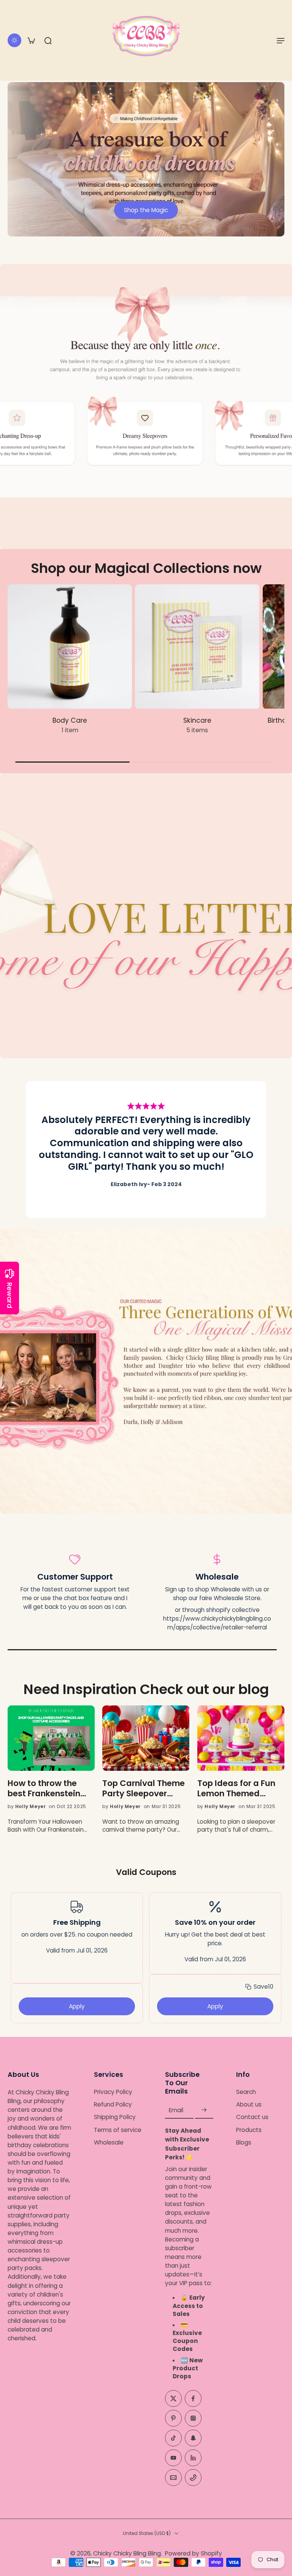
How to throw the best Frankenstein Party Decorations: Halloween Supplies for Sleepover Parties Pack (50, 1789)
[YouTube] (173, 2458)
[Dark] (14, 40)
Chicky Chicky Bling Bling (127, 2554)
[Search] (48, 40)
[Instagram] (193, 2419)
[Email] (173, 2478)
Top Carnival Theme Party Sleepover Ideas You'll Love (144, 1789)
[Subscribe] (204, 2110)
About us (249, 2105)
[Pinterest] (173, 2419)
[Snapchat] (193, 2438)
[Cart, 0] (31, 40)
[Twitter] (173, 2399)
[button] (281, 40)
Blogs (244, 2142)
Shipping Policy (115, 2117)
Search (246, 2092)
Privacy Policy (113, 2092)
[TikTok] (173, 2438)
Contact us (252, 2117)
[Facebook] (193, 2399)
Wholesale (109, 2142)
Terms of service (118, 2130)
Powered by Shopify (194, 2554)
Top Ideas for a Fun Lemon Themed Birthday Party (236, 1789)
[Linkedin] (193, 2458)
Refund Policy (113, 2105)
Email (176, 2110)
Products (249, 2130)
